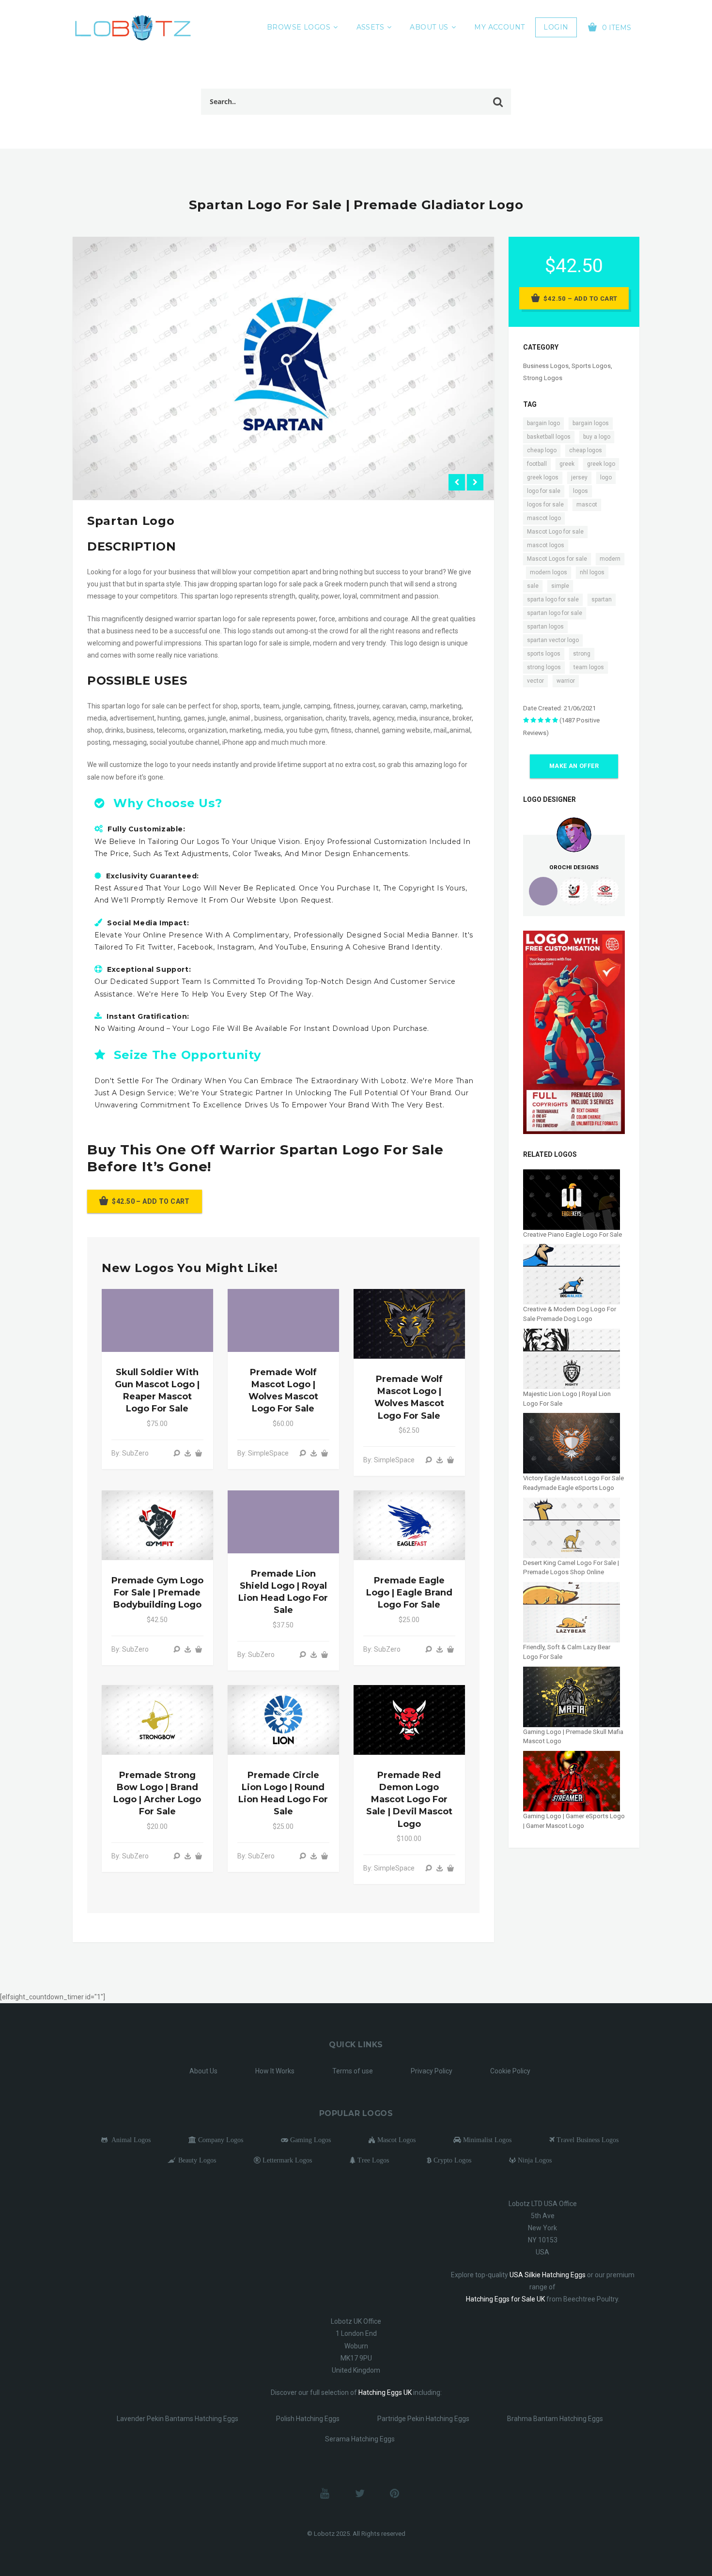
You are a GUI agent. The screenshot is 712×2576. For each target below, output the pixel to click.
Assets (371, 27)
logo (606, 477)
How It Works (275, 2071)
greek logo (601, 464)
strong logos (544, 667)
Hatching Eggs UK (385, 2392)
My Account (499, 27)
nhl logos (592, 572)
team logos (589, 667)
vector (535, 681)
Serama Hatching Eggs (360, 2439)
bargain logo (543, 423)
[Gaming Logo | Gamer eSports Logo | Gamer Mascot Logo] (572, 1781)
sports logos (544, 654)
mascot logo (544, 518)
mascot (587, 505)
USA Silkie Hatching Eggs (548, 2275)
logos (580, 491)
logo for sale (544, 491)
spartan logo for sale (555, 613)
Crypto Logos (451, 2160)
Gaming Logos (310, 2140)
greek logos (543, 477)
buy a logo (597, 437)
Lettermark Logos (286, 2160)
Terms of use (353, 2071)
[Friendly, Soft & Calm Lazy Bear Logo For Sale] (572, 1612)
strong (582, 654)
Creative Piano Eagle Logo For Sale (573, 1234)
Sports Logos (591, 366)
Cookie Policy (510, 2071)
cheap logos (586, 450)
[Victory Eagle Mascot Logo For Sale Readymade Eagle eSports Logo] (572, 1443)
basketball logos (549, 437)
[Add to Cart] (199, 1453)
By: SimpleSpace (263, 1453)
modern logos (549, 572)
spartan (602, 599)
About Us (429, 27)
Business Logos (546, 366)
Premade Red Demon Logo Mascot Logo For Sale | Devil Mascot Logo (409, 1800)
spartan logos (545, 627)
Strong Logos (543, 378)
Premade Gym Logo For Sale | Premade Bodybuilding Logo (157, 1593)
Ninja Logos (534, 2160)
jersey (579, 477)
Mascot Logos (395, 2140)
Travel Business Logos (587, 2140)
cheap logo (542, 450)
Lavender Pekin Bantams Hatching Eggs (178, 2419)
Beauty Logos (196, 2160)
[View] (177, 1453)
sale (533, 586)
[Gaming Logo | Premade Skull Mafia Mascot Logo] (572, 1696)
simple (560, 586)
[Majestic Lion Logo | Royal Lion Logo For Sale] (572, 1358)
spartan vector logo (553, 640)
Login (556, 27)
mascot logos (546, 545)
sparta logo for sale (553, 599)
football (537, 464)
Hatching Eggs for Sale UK (505, 2299)
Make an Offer (574, 766)
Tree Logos (372, 2160)
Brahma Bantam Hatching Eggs (555, 2419)
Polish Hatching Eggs (308, 2419)
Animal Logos (129, 2140)
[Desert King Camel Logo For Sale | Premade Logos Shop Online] (572, 1527)
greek (567, 464)
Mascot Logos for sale (557, 559)
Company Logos (220, 2140)
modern (610, 559)
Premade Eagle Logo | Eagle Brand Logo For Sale (409, 1593)
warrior (566, 681)
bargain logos (591, 423)
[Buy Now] (188, 1453)
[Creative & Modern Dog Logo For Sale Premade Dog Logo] (572, 1274)
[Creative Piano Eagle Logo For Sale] (572, 1199)
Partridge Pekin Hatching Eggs (423, 2419)
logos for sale (545, 505)
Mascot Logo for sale (555, 532)
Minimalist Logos (486, 2140)
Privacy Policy (432, 2071)
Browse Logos (299, 27)
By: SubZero (130, 1453)
